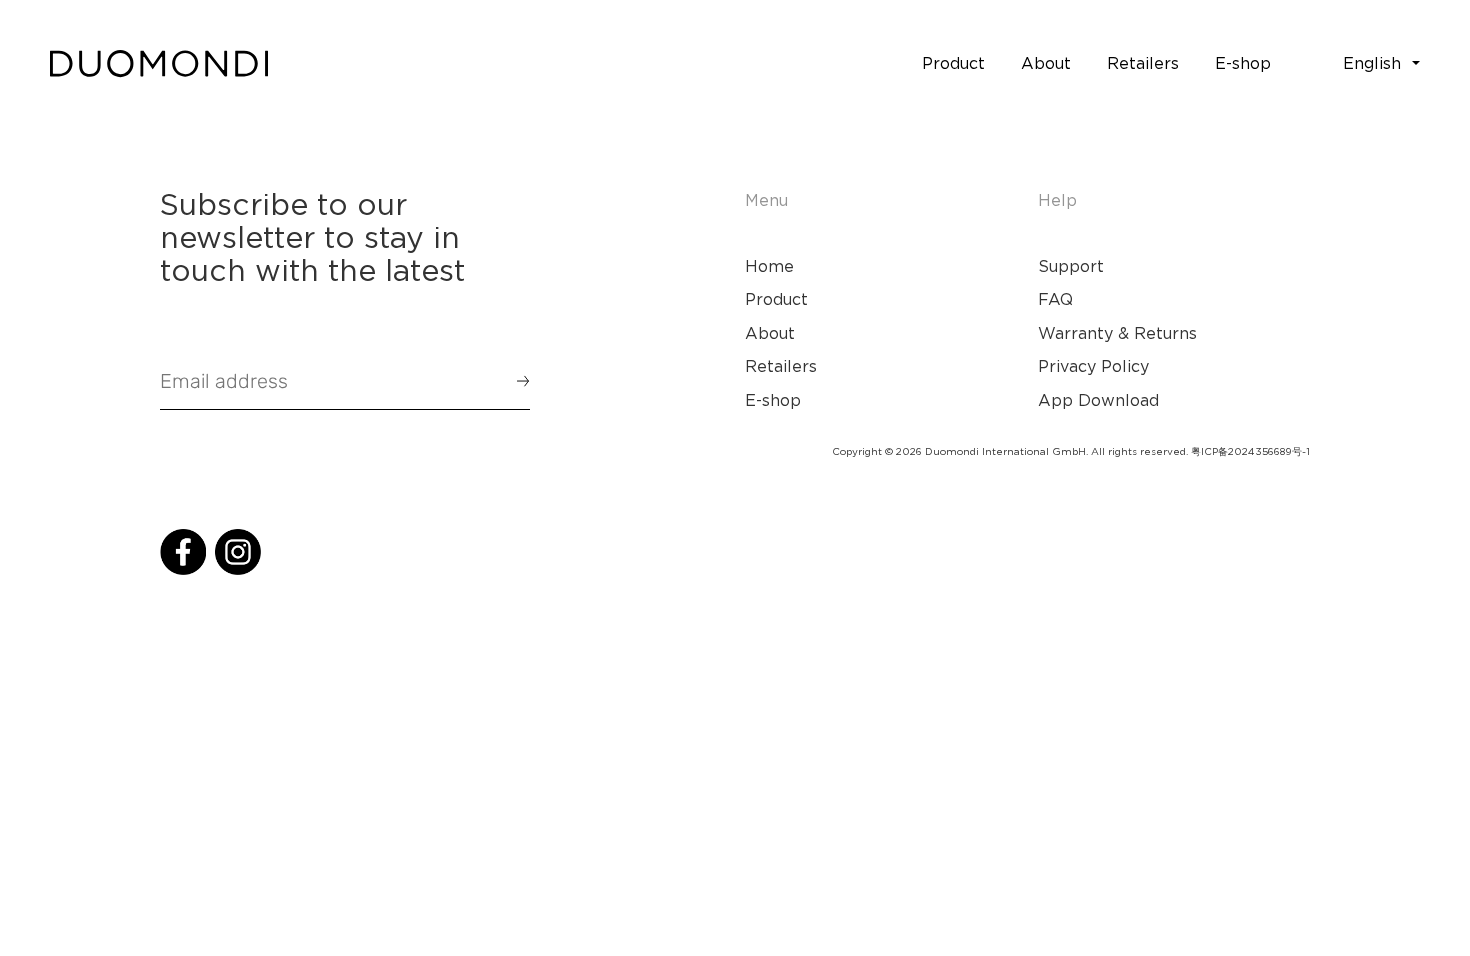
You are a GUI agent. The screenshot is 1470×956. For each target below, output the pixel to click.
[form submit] (514, 381)
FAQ (1055, 299)
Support (1071, 266)
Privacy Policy (1093, 366)
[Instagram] (238, 552)
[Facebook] (183, 552)
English (1372, 63)
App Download (1098, 400)
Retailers (781, 366)
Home (769, 266)
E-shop (773, 400)
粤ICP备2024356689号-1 (1250, 451)
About (770, 333)
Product (776, 299)
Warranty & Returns (1117, 333)
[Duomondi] (159, 64)
